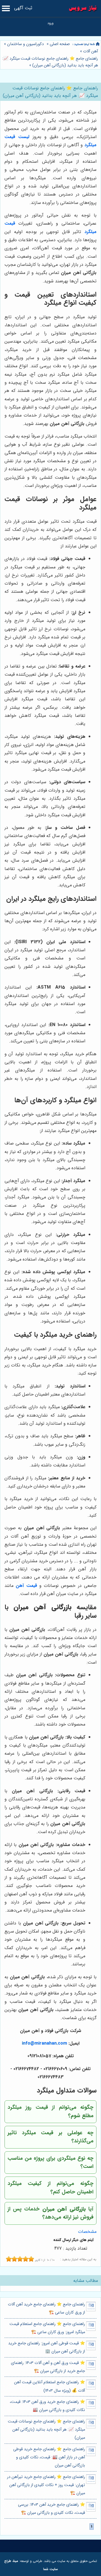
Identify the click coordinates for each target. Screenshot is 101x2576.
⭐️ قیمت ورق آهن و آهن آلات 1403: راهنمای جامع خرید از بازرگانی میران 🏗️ (48, 2367)
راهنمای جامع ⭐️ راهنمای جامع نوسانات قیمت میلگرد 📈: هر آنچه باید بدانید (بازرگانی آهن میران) (50, 62)
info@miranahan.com (44, 2043)
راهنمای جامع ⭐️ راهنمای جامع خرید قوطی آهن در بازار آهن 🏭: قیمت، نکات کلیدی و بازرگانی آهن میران (49, 2458)
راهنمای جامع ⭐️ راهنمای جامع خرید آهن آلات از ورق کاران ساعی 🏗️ (46, 2308)
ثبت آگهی (23, 8)
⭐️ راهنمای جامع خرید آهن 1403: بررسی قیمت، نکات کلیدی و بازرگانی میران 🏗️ (51, 2509)
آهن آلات (90, 51)
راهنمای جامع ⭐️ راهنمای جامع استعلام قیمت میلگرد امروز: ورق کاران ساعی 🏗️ (47, 2328)
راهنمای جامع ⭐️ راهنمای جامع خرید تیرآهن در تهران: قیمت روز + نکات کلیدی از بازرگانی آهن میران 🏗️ (46, 2485)
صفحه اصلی (60, 44)
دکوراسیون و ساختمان (25, 44)
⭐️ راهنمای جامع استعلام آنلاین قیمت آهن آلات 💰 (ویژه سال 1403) (50, 2386)
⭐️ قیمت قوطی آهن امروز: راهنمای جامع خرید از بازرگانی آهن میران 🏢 (47, 2347)
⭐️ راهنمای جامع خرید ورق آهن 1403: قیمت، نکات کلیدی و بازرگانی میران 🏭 (47, 2406)
